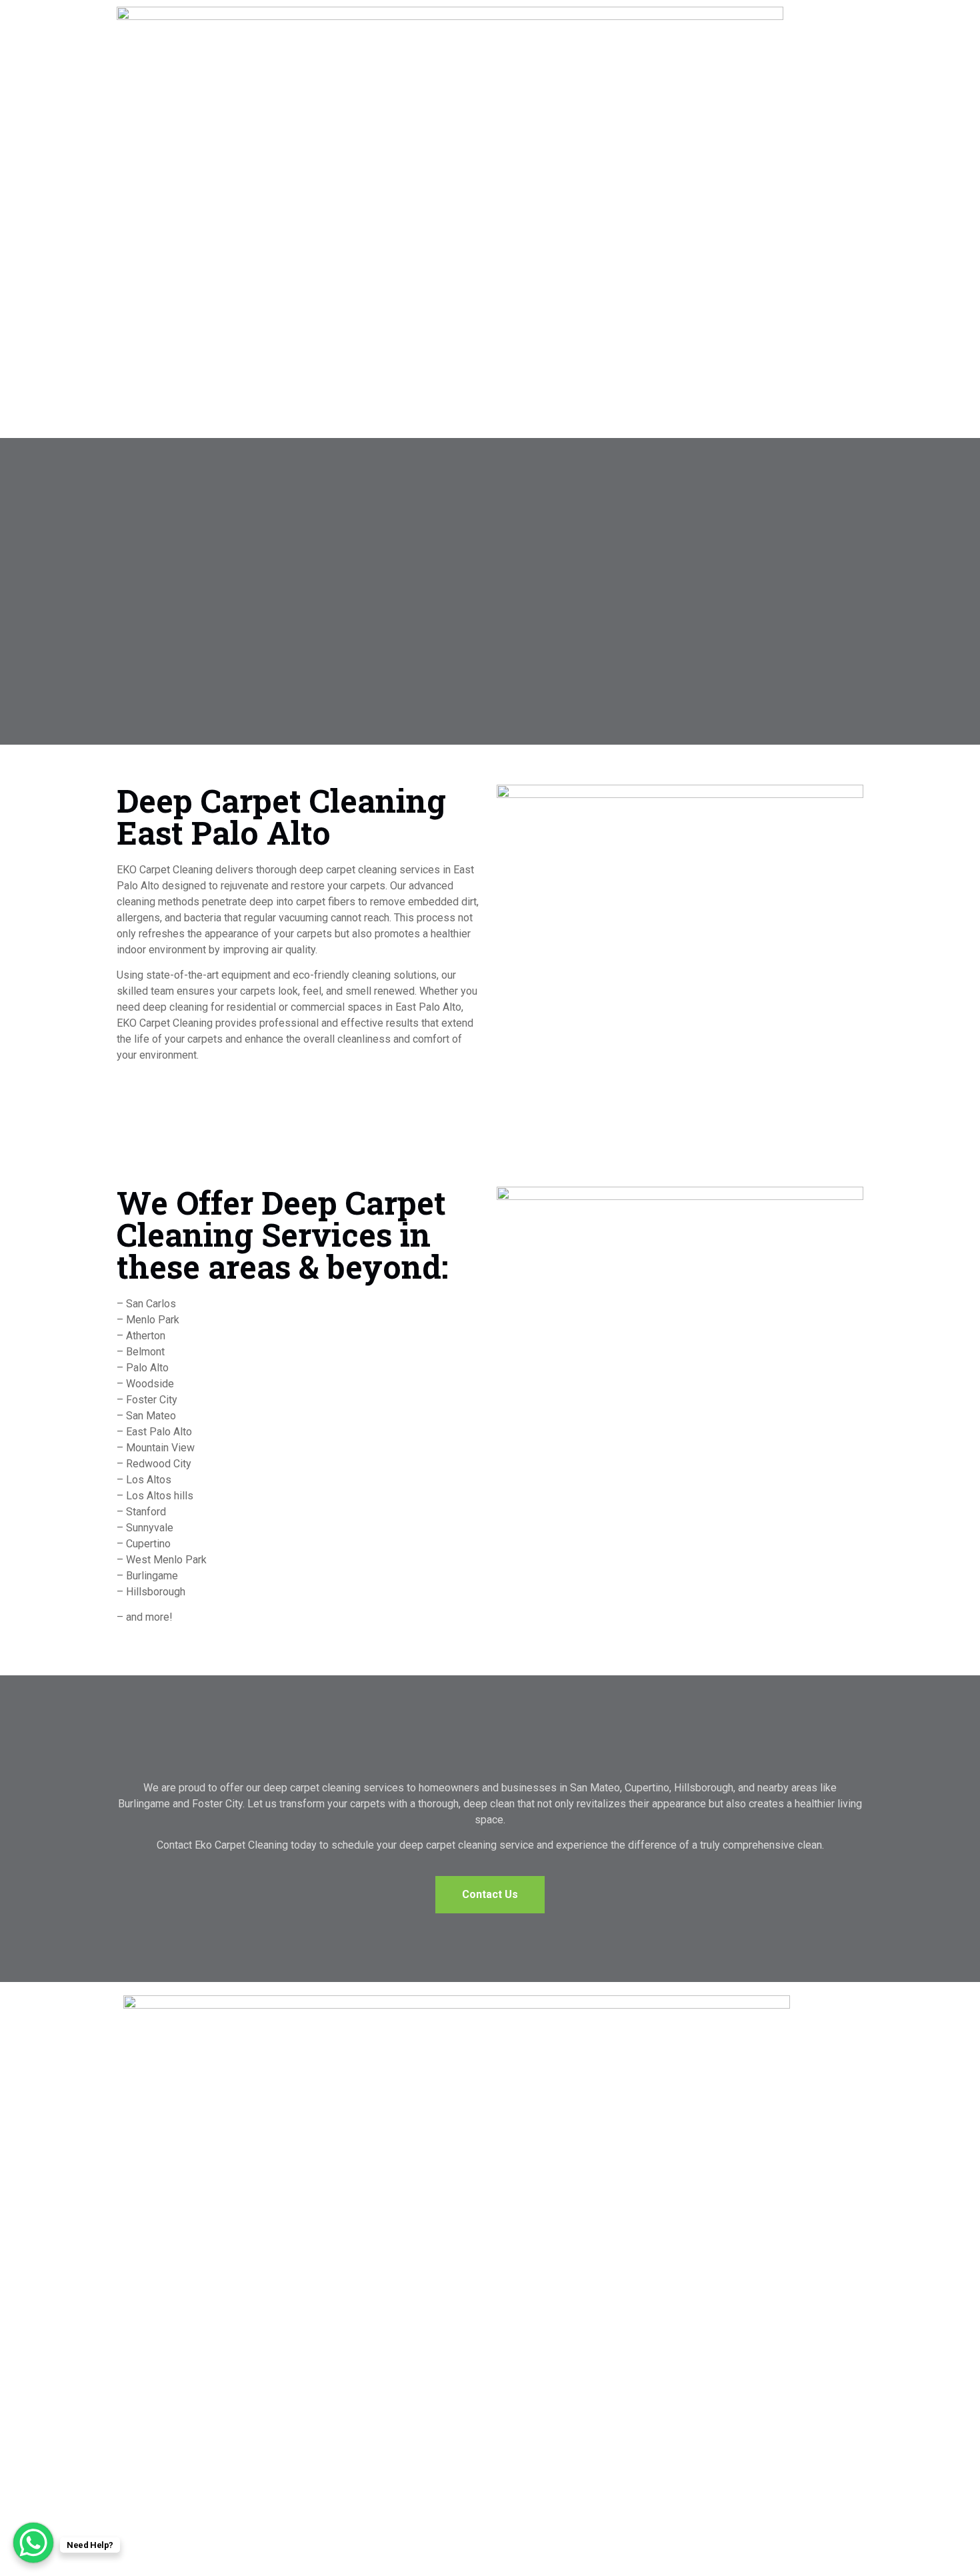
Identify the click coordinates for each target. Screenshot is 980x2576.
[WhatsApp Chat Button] (33, 2543)
